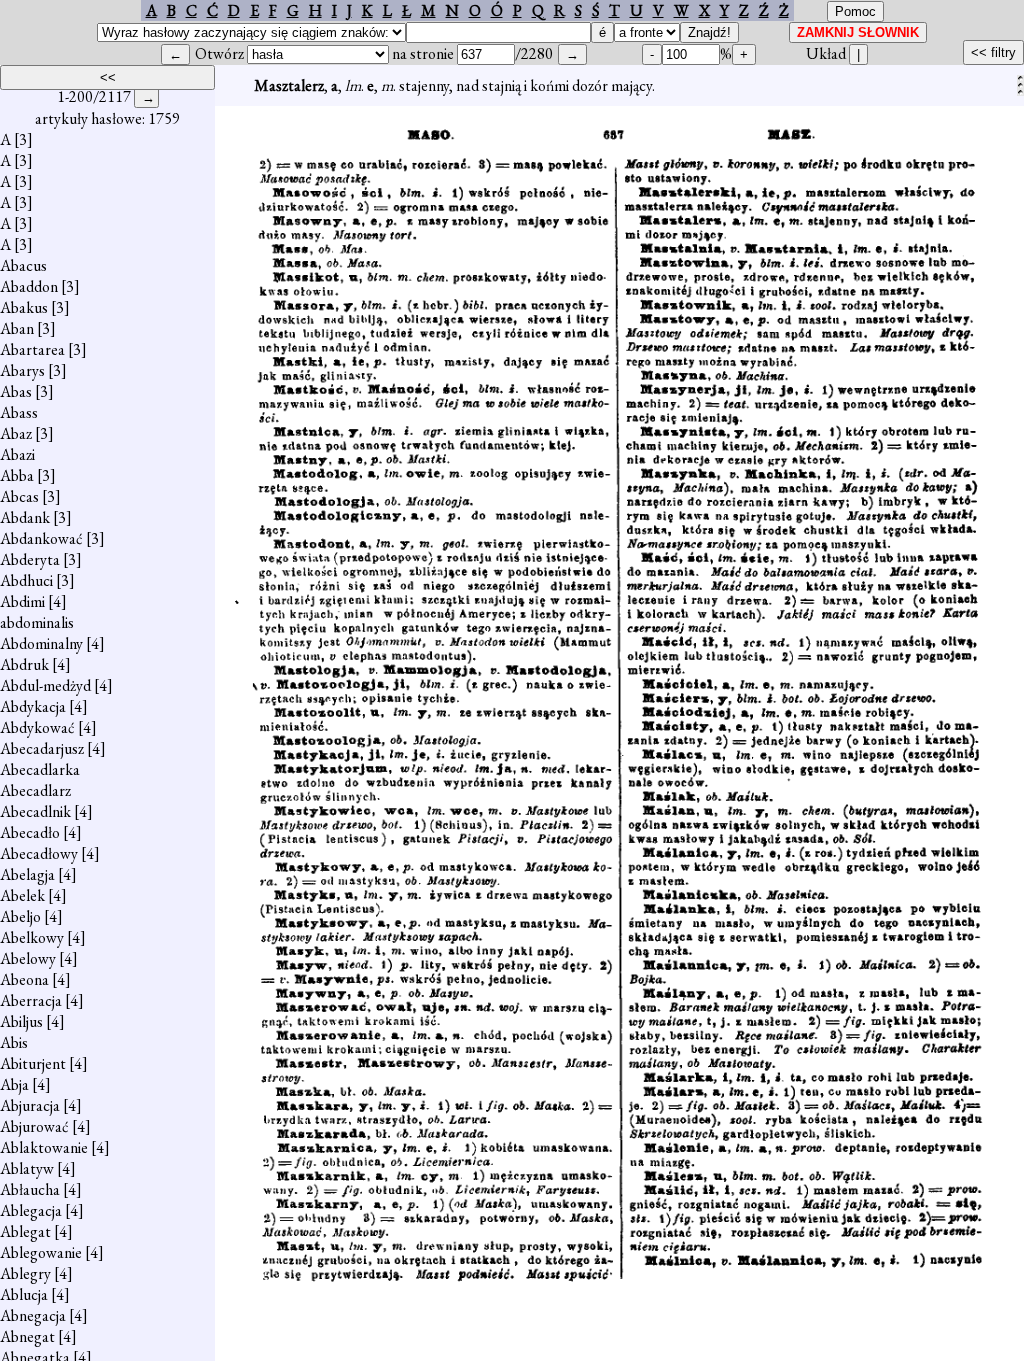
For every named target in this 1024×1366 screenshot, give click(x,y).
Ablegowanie (41, 1252)
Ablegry (25, 1273)
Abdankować (41, 538)
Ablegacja (31, 1210)
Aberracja (31, 1000)
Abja (14, 1084)
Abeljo (20, 916)
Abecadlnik (35, 811)
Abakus (24, 307)
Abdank (25, 517)
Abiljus (21, 1021)
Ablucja (24, 1294)
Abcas (19, 496)
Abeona (24, 979)
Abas (16, 391)
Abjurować (34, 1126)
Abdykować (37, 727)
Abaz (16, 433)
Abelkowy (32, 937)
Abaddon (29, 286)
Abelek (22, 895)
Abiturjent (33, 1063)
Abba (17, 475)
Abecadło (30, 832)
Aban (17, 328)
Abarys (22, 370)
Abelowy (28, 958)
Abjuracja (30, 1105)
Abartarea (32, 349)
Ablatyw (27, 1168)
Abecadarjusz (42, 748)
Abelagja (27, 874)
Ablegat (25, 1231)
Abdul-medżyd (45, 685)
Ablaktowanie (44, 1147)
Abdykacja (33, 706)
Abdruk (24, 664)
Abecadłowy (39, 853)
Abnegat (27, 1336)
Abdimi (22, 601)
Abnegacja (33, 1315)
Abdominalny (41, 643)
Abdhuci (26, 580)
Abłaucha (30, 1189)
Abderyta (30, 559)
